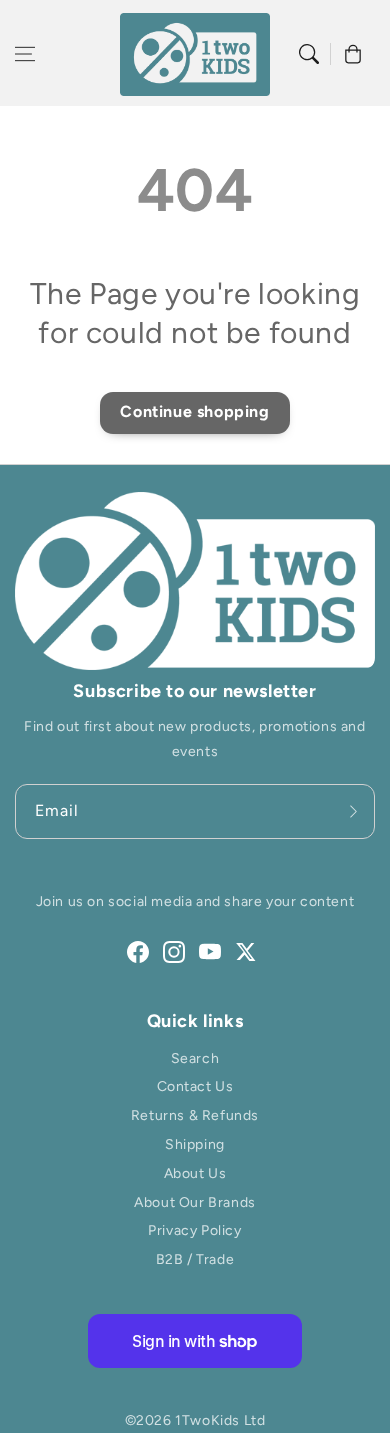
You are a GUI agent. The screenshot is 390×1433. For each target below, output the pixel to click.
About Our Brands (195, 1202)
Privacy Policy (194, 1230)
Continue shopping (194, 411)
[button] (25, 54)
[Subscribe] (353, 811)
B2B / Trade (195, 1259)
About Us (195, 1173)
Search (195, 1058)
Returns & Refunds (195, 1115)
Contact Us (195, 1086)
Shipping (195, 1144)
